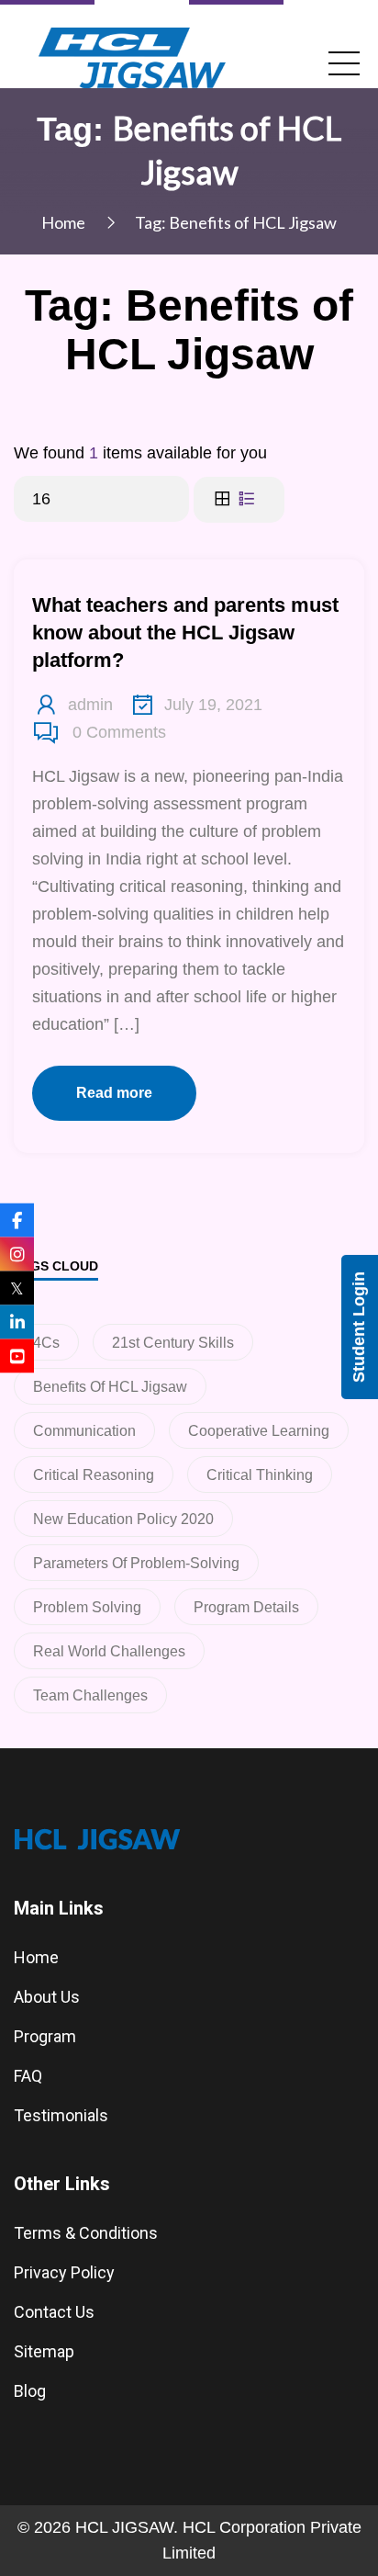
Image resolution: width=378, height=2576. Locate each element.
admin (90, 705)
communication (84, 1431)
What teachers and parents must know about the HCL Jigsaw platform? (185, 633)
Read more (114, 1093)
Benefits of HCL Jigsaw (110, 1387)
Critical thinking (260, 1475)
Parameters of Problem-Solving (136, 1563)
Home (63, 222)
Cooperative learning (259, 1431)
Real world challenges (109, 1651)
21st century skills (173, 1343)
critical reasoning (94, 1475)
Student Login (359, 1327)
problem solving (87, 1607)
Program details (246, 1607)
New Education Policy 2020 (123, 1519)
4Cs (46, 1343)
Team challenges (90, 1695)
